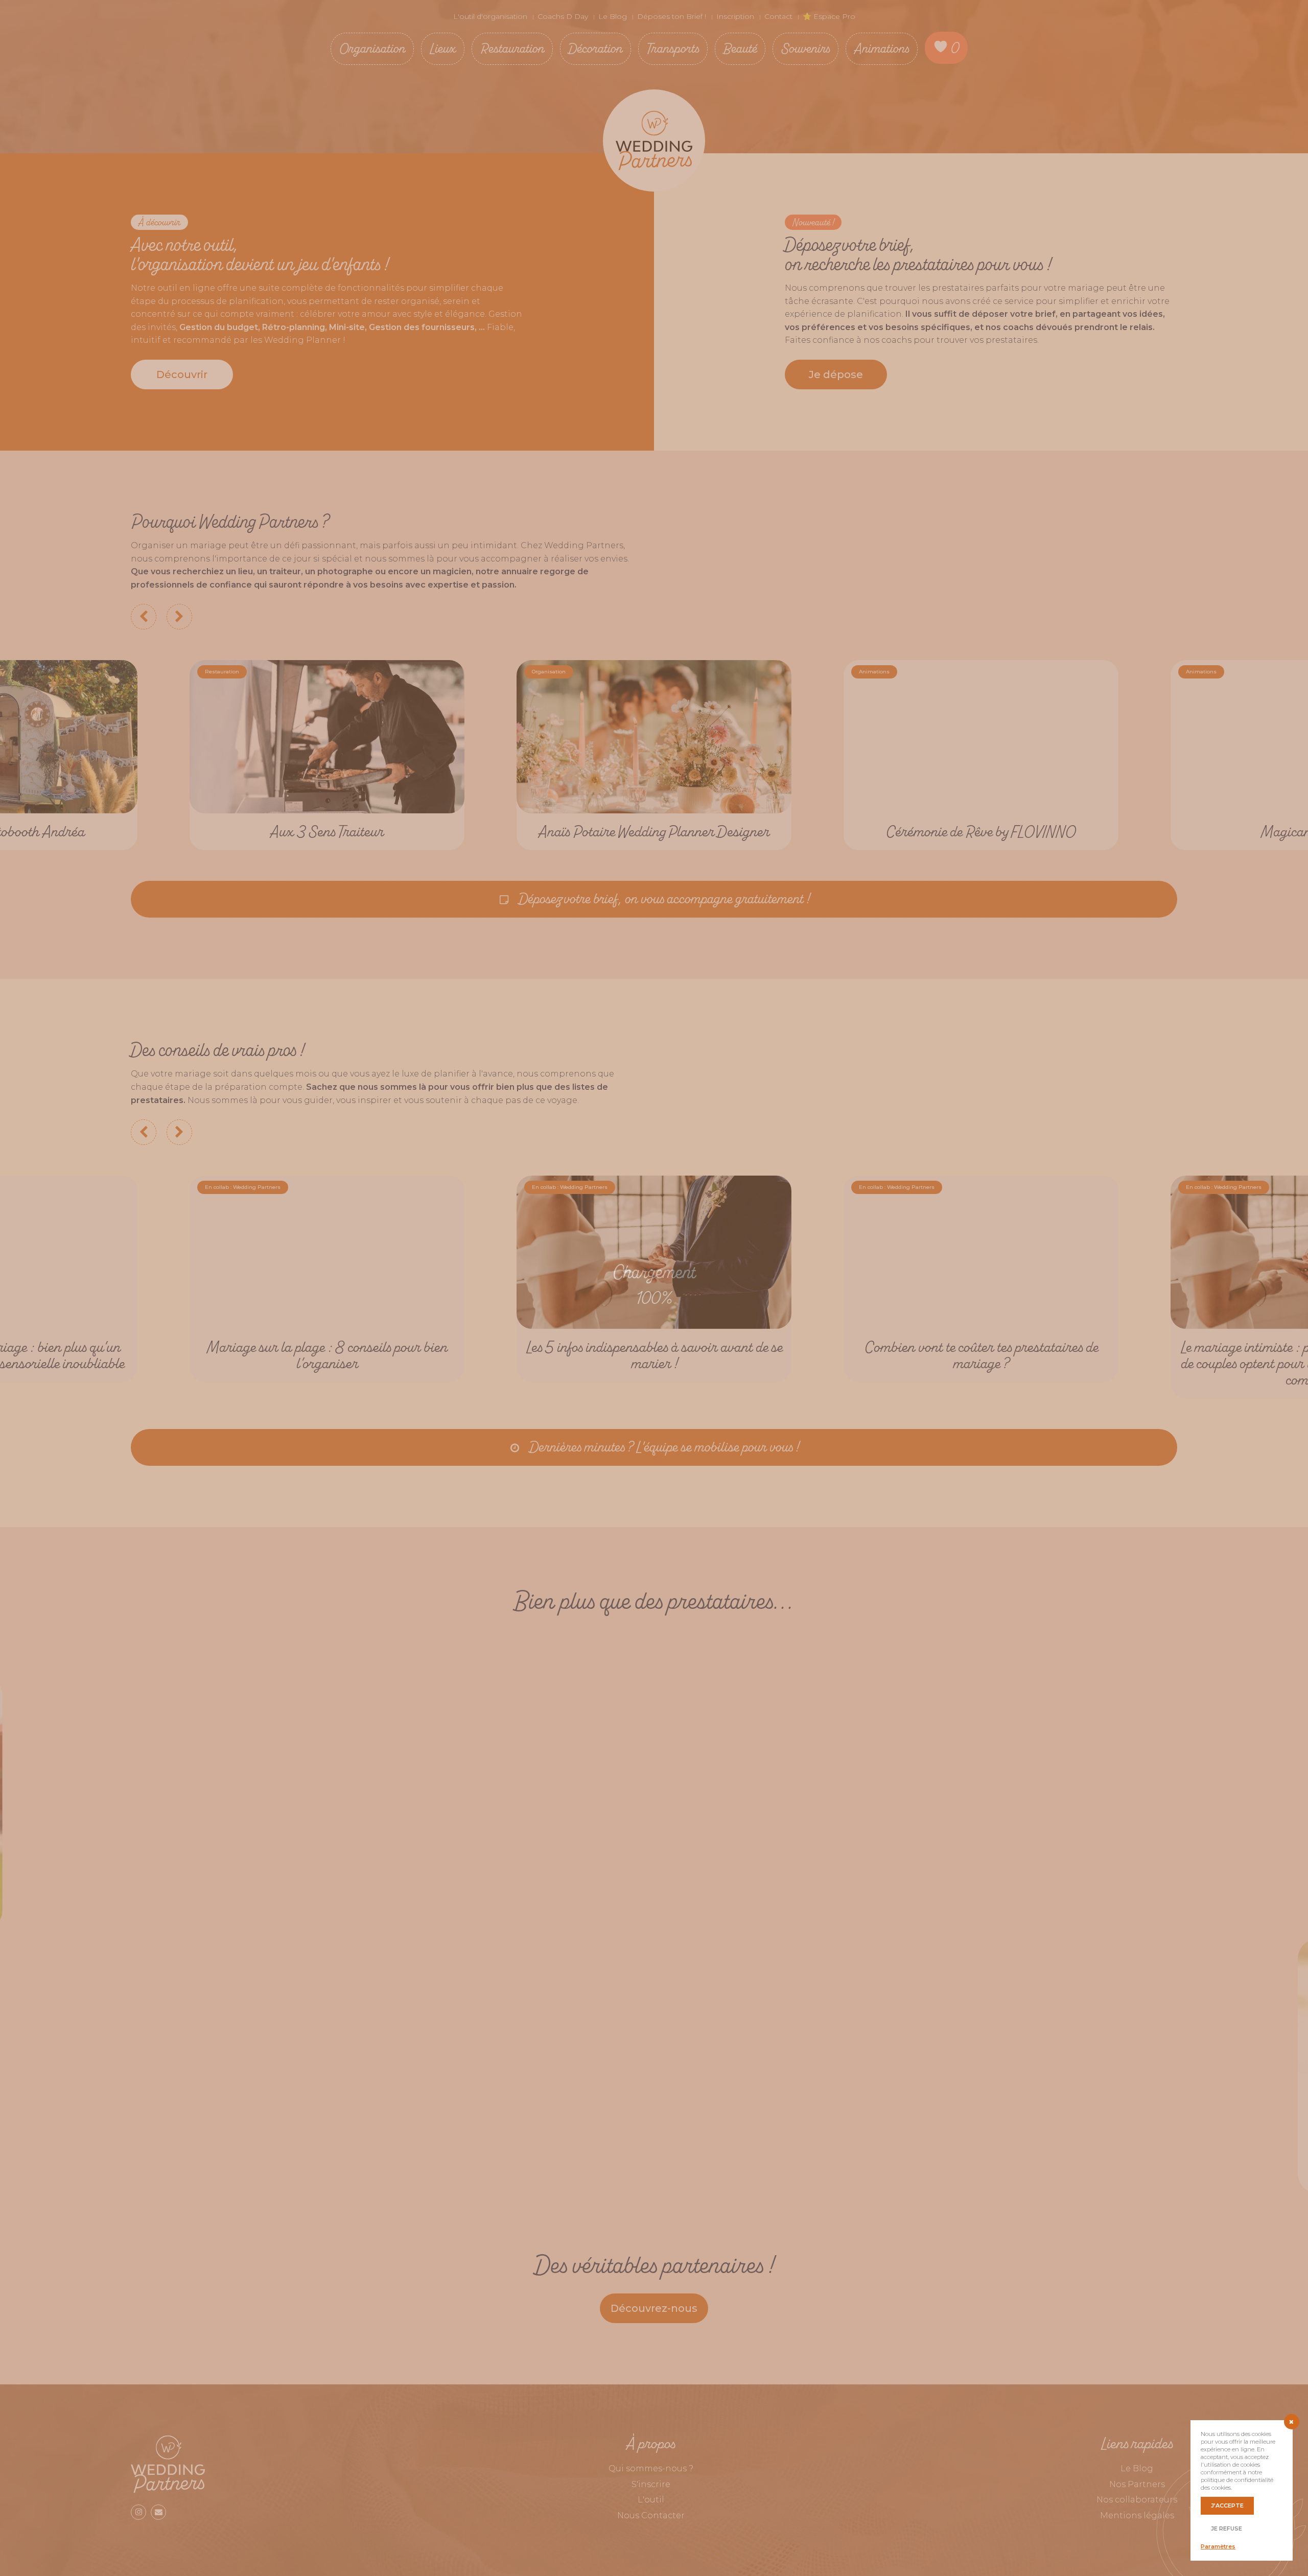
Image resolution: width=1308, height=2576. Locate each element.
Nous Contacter (651, 2515)
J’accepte (1227, 2505)
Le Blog (613, 16)
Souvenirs (805, 48)
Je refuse (1227, 2528)
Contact (778, 16)
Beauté (740, 48)
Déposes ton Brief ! (672, 16)
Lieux (443, 48)
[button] (182, 374)
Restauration (512, 48)
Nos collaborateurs (1137, 2500)
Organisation (372, 48)
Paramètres (1218, 2546)
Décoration (595, 48)
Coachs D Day (563, 16)
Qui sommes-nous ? (651, 2468)
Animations (882, 48)
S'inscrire (651, 2484)
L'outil (651, 2500)
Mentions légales (1137, 2515)
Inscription (735, 16)
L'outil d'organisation (490, 16)
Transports (673, 48)
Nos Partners (1137, 2484)
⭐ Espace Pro (829, 16)
